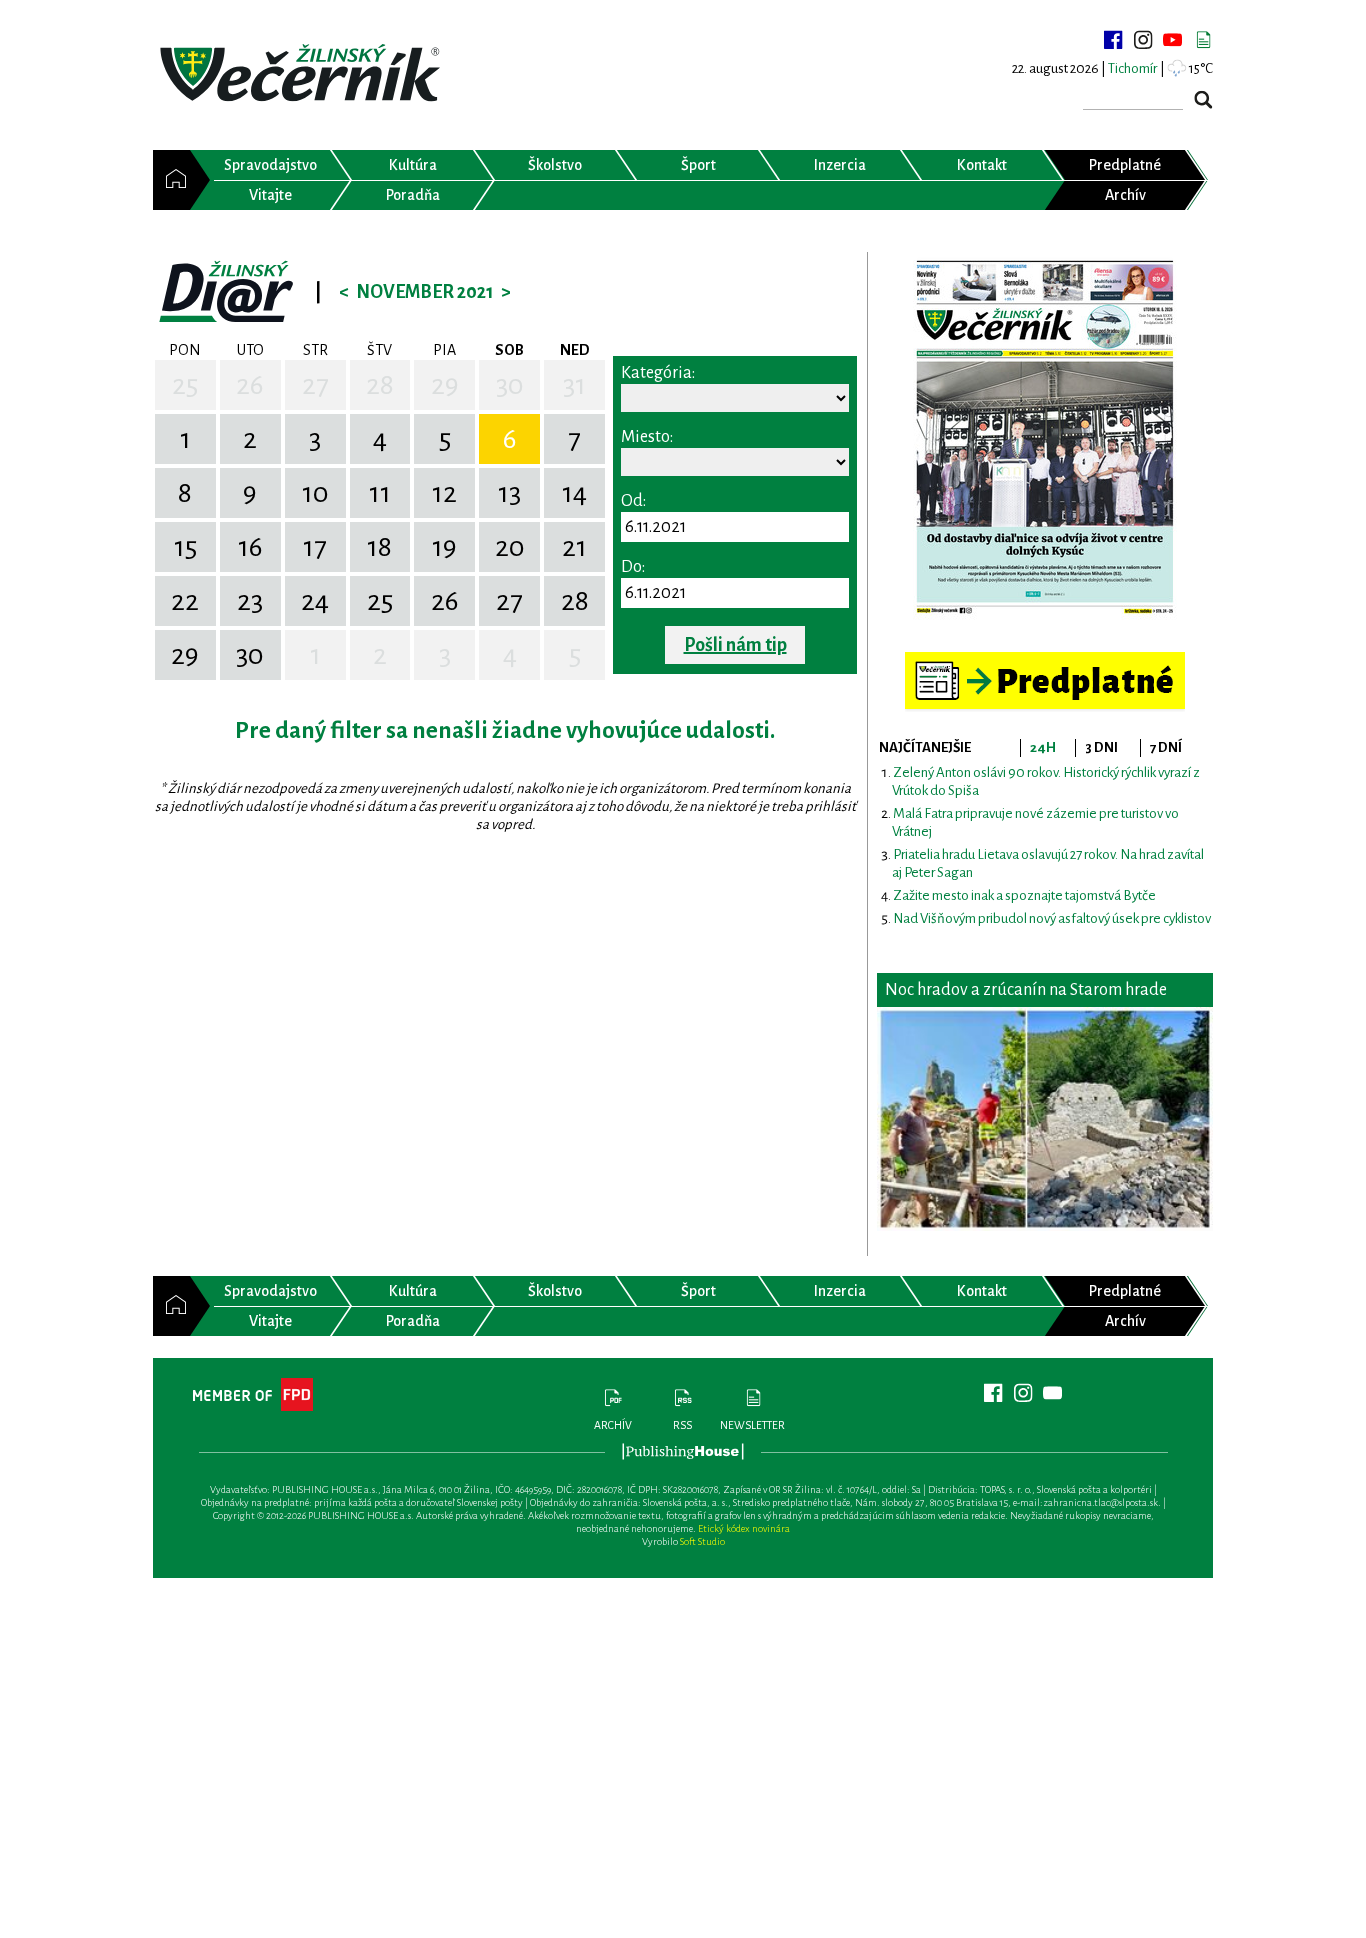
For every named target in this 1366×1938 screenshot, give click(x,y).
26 (250, 385)
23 (250, 601)
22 (185, 601)
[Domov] (171, 180)
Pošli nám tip (735, 645)
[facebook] (1113, 40)
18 (379, 547)
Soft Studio (702, 1541)
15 (185, 547)
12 (444, 493)
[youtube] (1173, 40)
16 (250, 547)
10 (315, 493)
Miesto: (647, 437)
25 (185, 385)
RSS (682, 1425)
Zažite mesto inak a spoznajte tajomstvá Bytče (1024, 895)
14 (574, 493)
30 (510, 385)
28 (380, 385)
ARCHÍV (613, 1425)
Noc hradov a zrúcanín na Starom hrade (1026, 990)
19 (444, 547)
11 (380, 493)
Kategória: (658, 373)
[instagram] (1143, 40)
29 (445, 385)
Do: (633, 567)
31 (574, 385)
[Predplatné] (1045, 660)
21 (574, 547)
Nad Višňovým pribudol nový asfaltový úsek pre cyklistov (1052, 918)
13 (509, 493)
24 (315, 601)
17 (315, 547)
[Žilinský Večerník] (303, 74)
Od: (633, 501)
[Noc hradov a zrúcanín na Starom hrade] (1045, 1119)
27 (315, 385)
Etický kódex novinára (744, 1528)
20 (510, 547)
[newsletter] (1203, 40)
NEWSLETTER (752, 1425)
